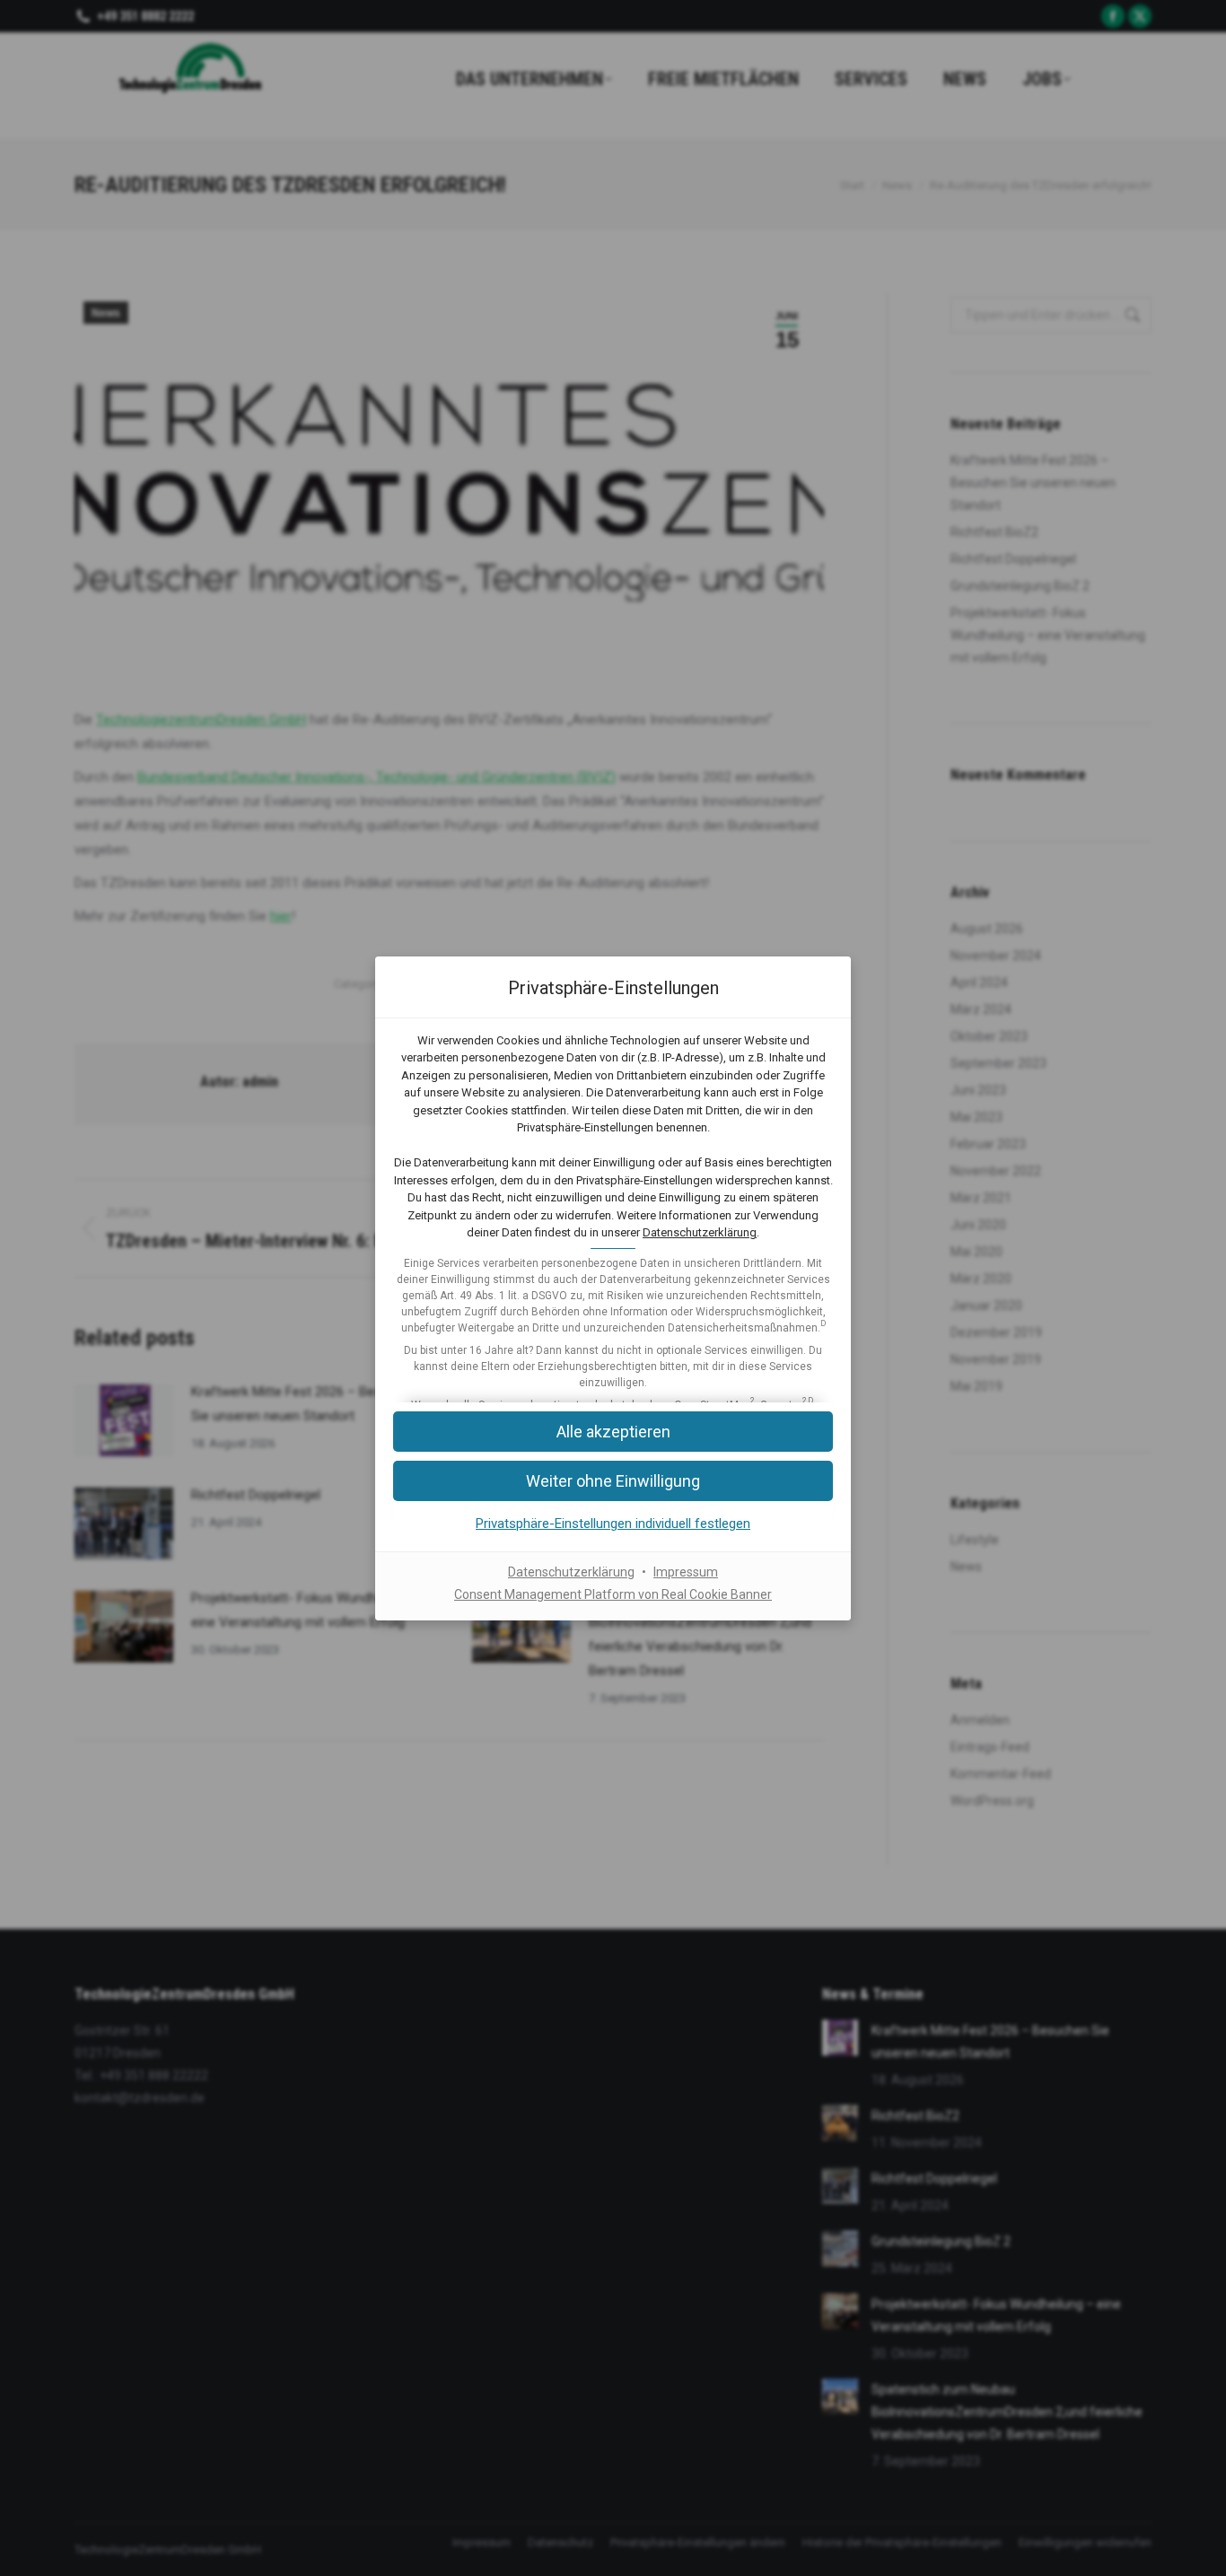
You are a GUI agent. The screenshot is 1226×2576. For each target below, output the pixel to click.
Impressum (686, 1572)
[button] (613, 1432)
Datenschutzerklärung (700, 1232)
